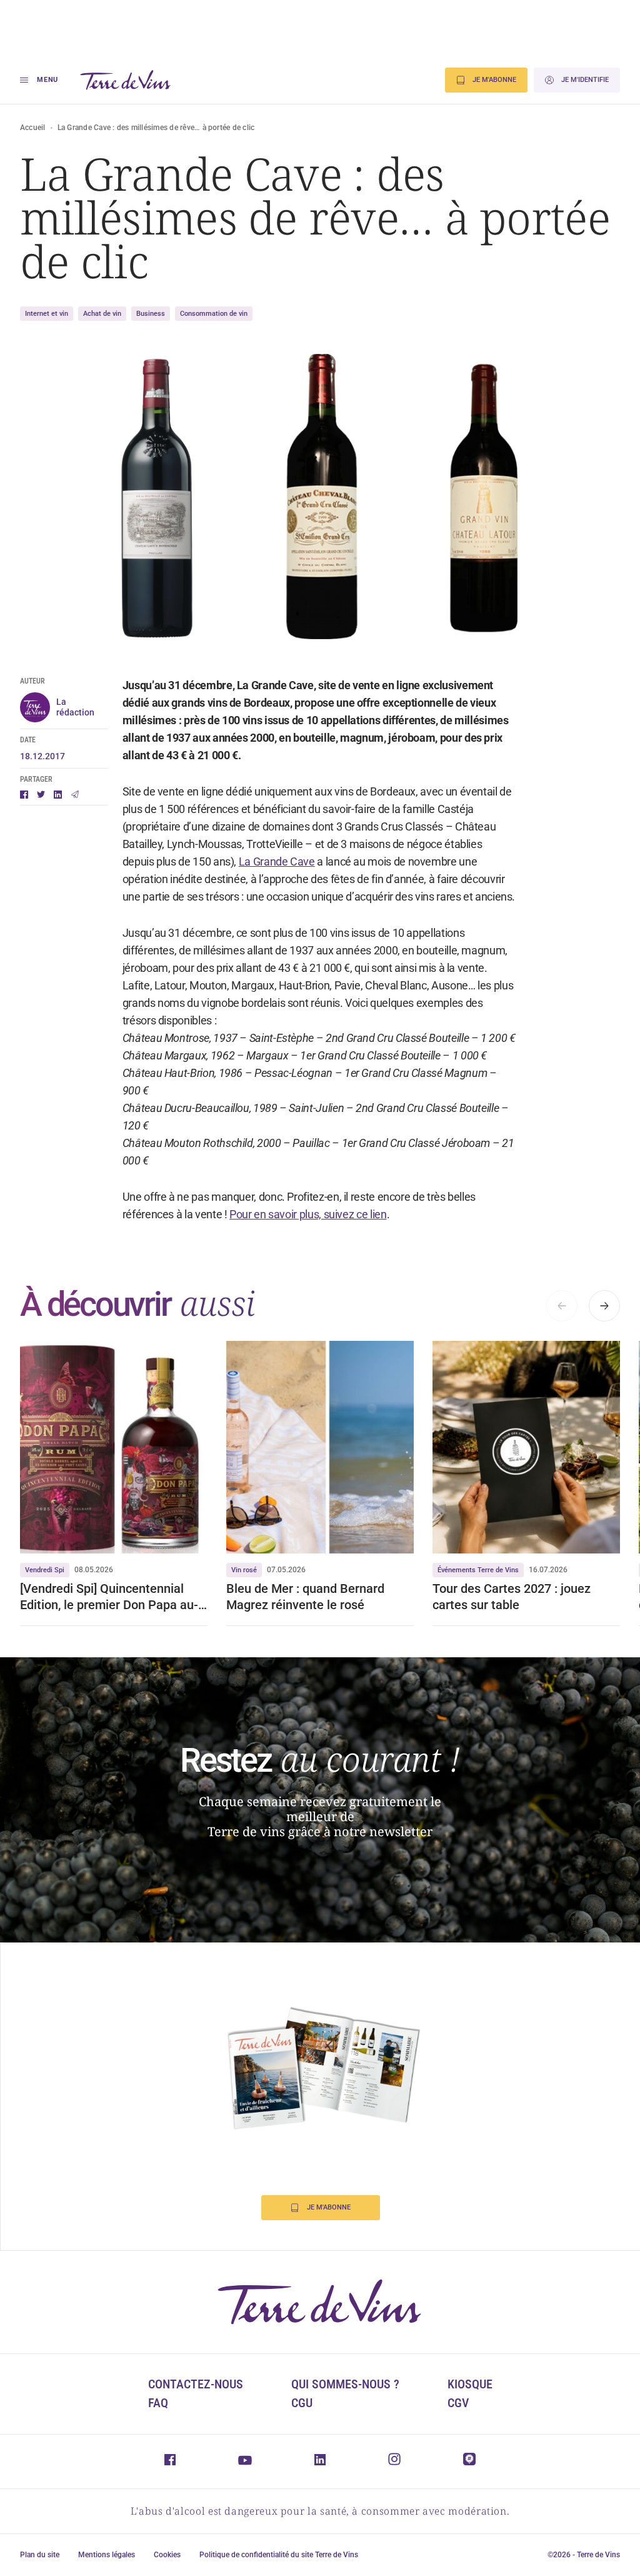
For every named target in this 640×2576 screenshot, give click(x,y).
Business (151, 314)
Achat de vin (102, 314)
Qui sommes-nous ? (345, 2384)
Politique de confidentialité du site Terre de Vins (279, 2555)
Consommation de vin (214, 314)
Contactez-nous (196, 2384)
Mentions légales (107, 2555)
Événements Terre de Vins (478, 1570)
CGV (458, 2403)
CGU (302, 2403)
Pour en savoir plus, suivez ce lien (308, 1214)
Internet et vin (47, 314)
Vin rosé (244, 1570)
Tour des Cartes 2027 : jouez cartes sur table (512, 1597)
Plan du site (40, 2555)
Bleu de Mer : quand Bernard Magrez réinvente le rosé (305, 1597)
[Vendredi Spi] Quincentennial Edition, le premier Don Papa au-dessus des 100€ (109, 1597)
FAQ (158, 2403)
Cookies (167, 2555)
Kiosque (470, 2384)
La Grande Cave (277, 861)
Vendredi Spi (45, 1570)
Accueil (33, 128)
